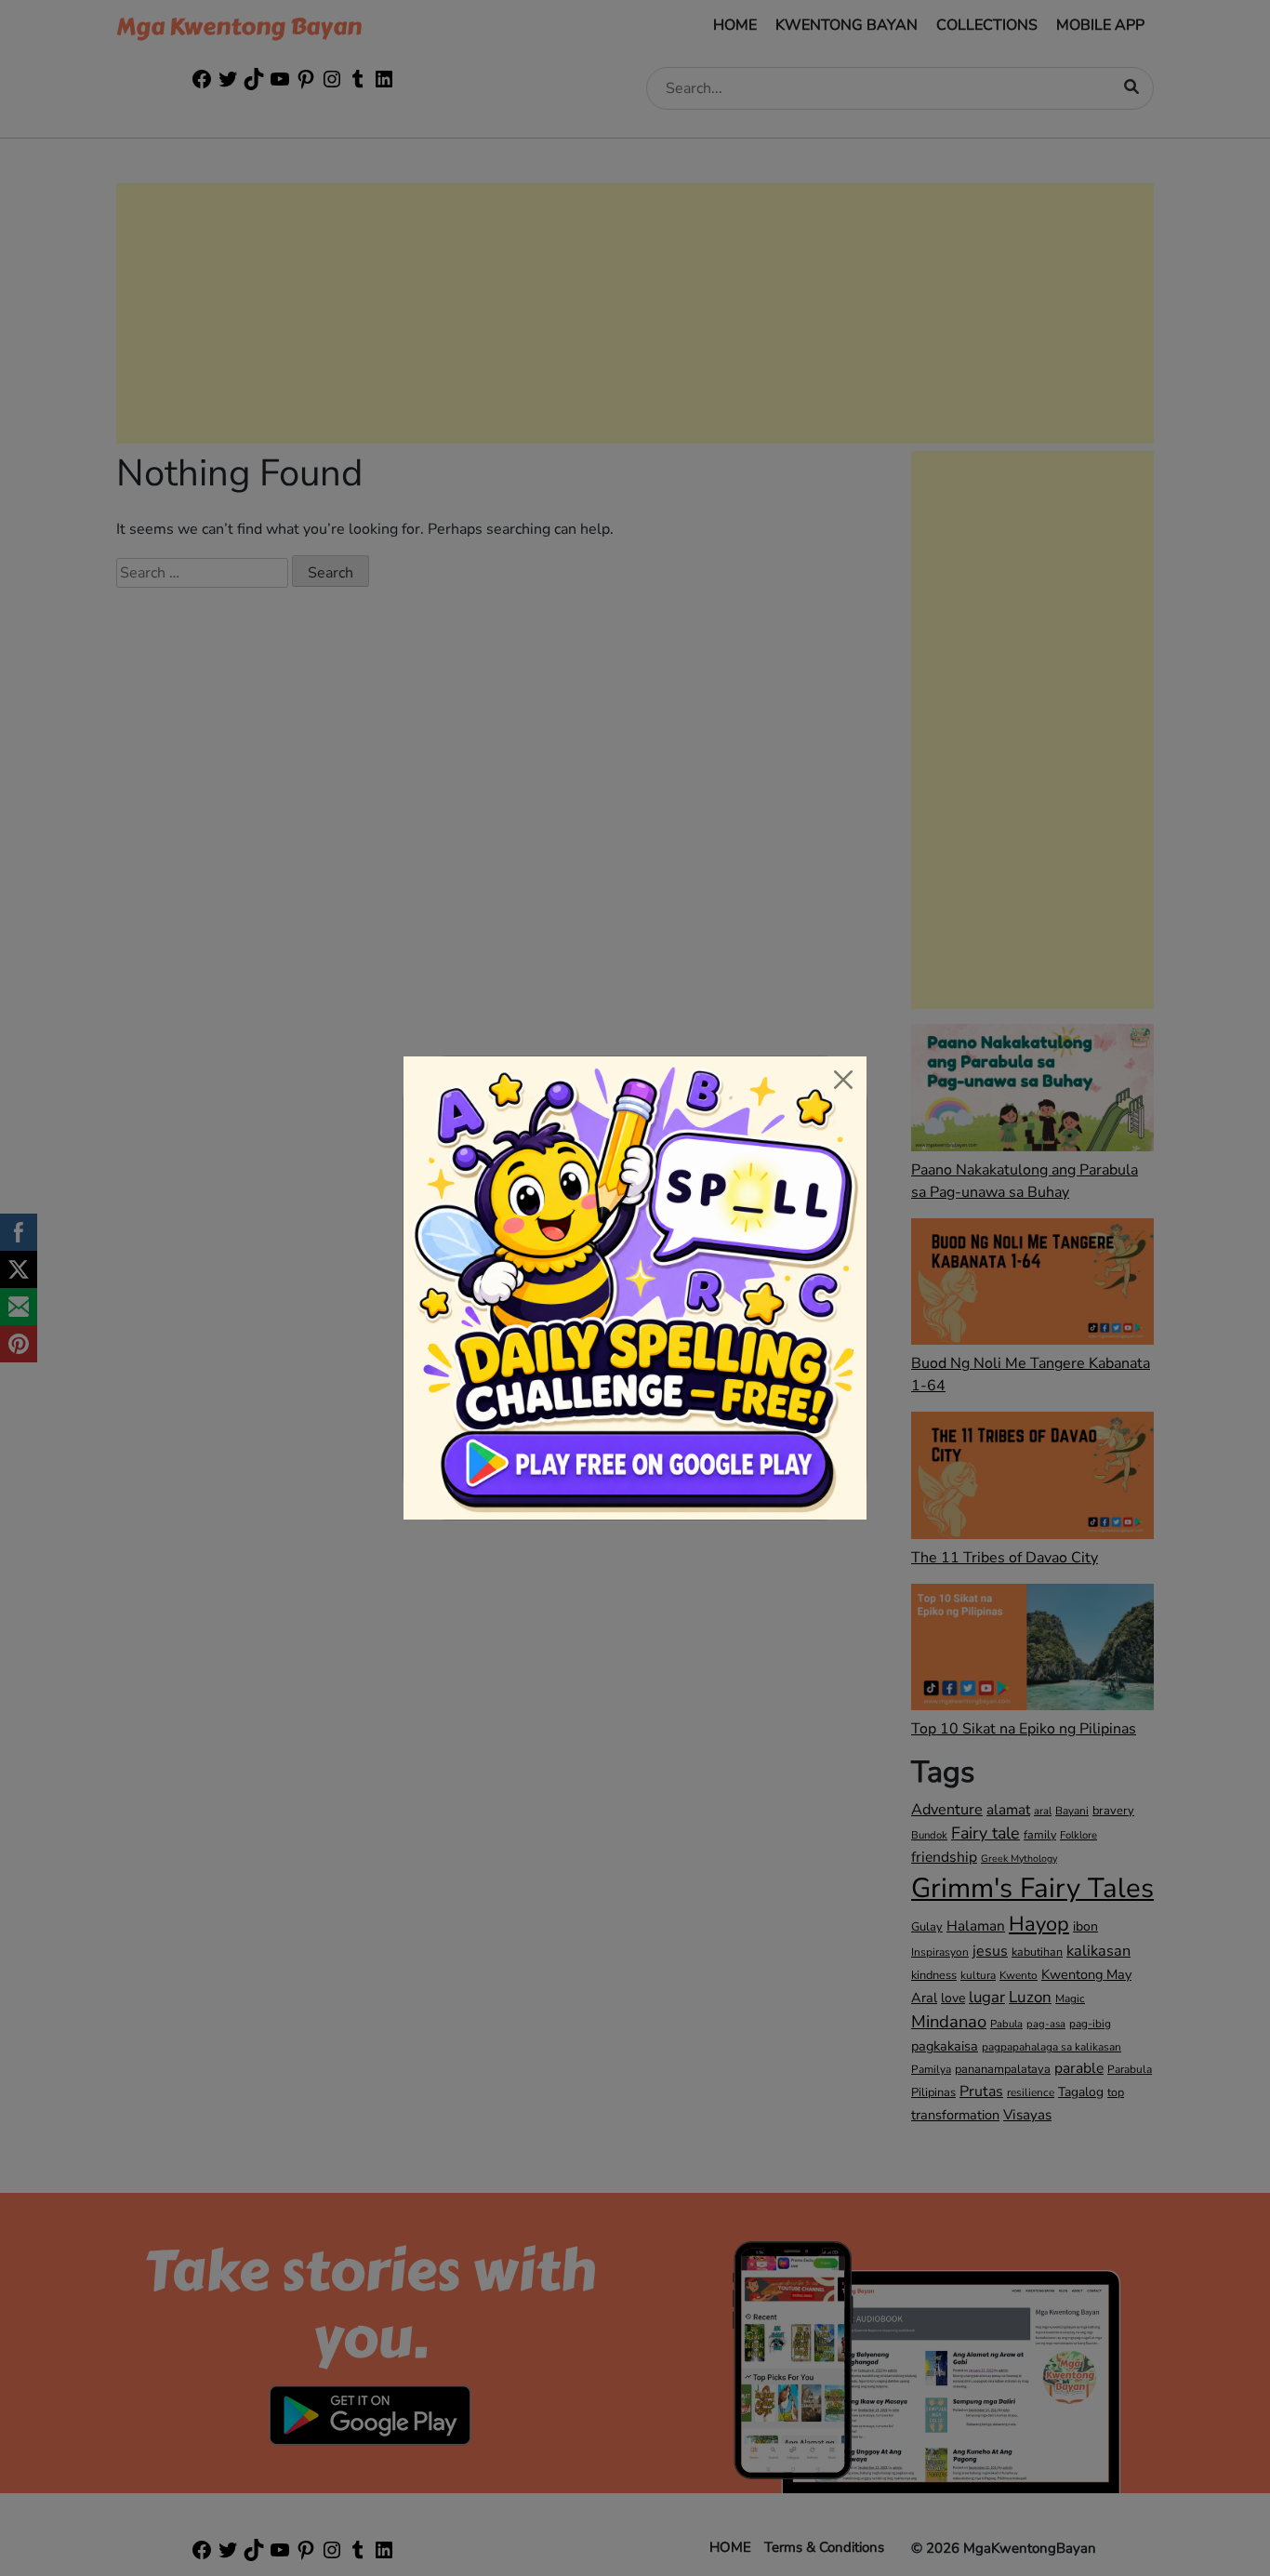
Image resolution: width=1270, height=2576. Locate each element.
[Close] (843, 1080)
